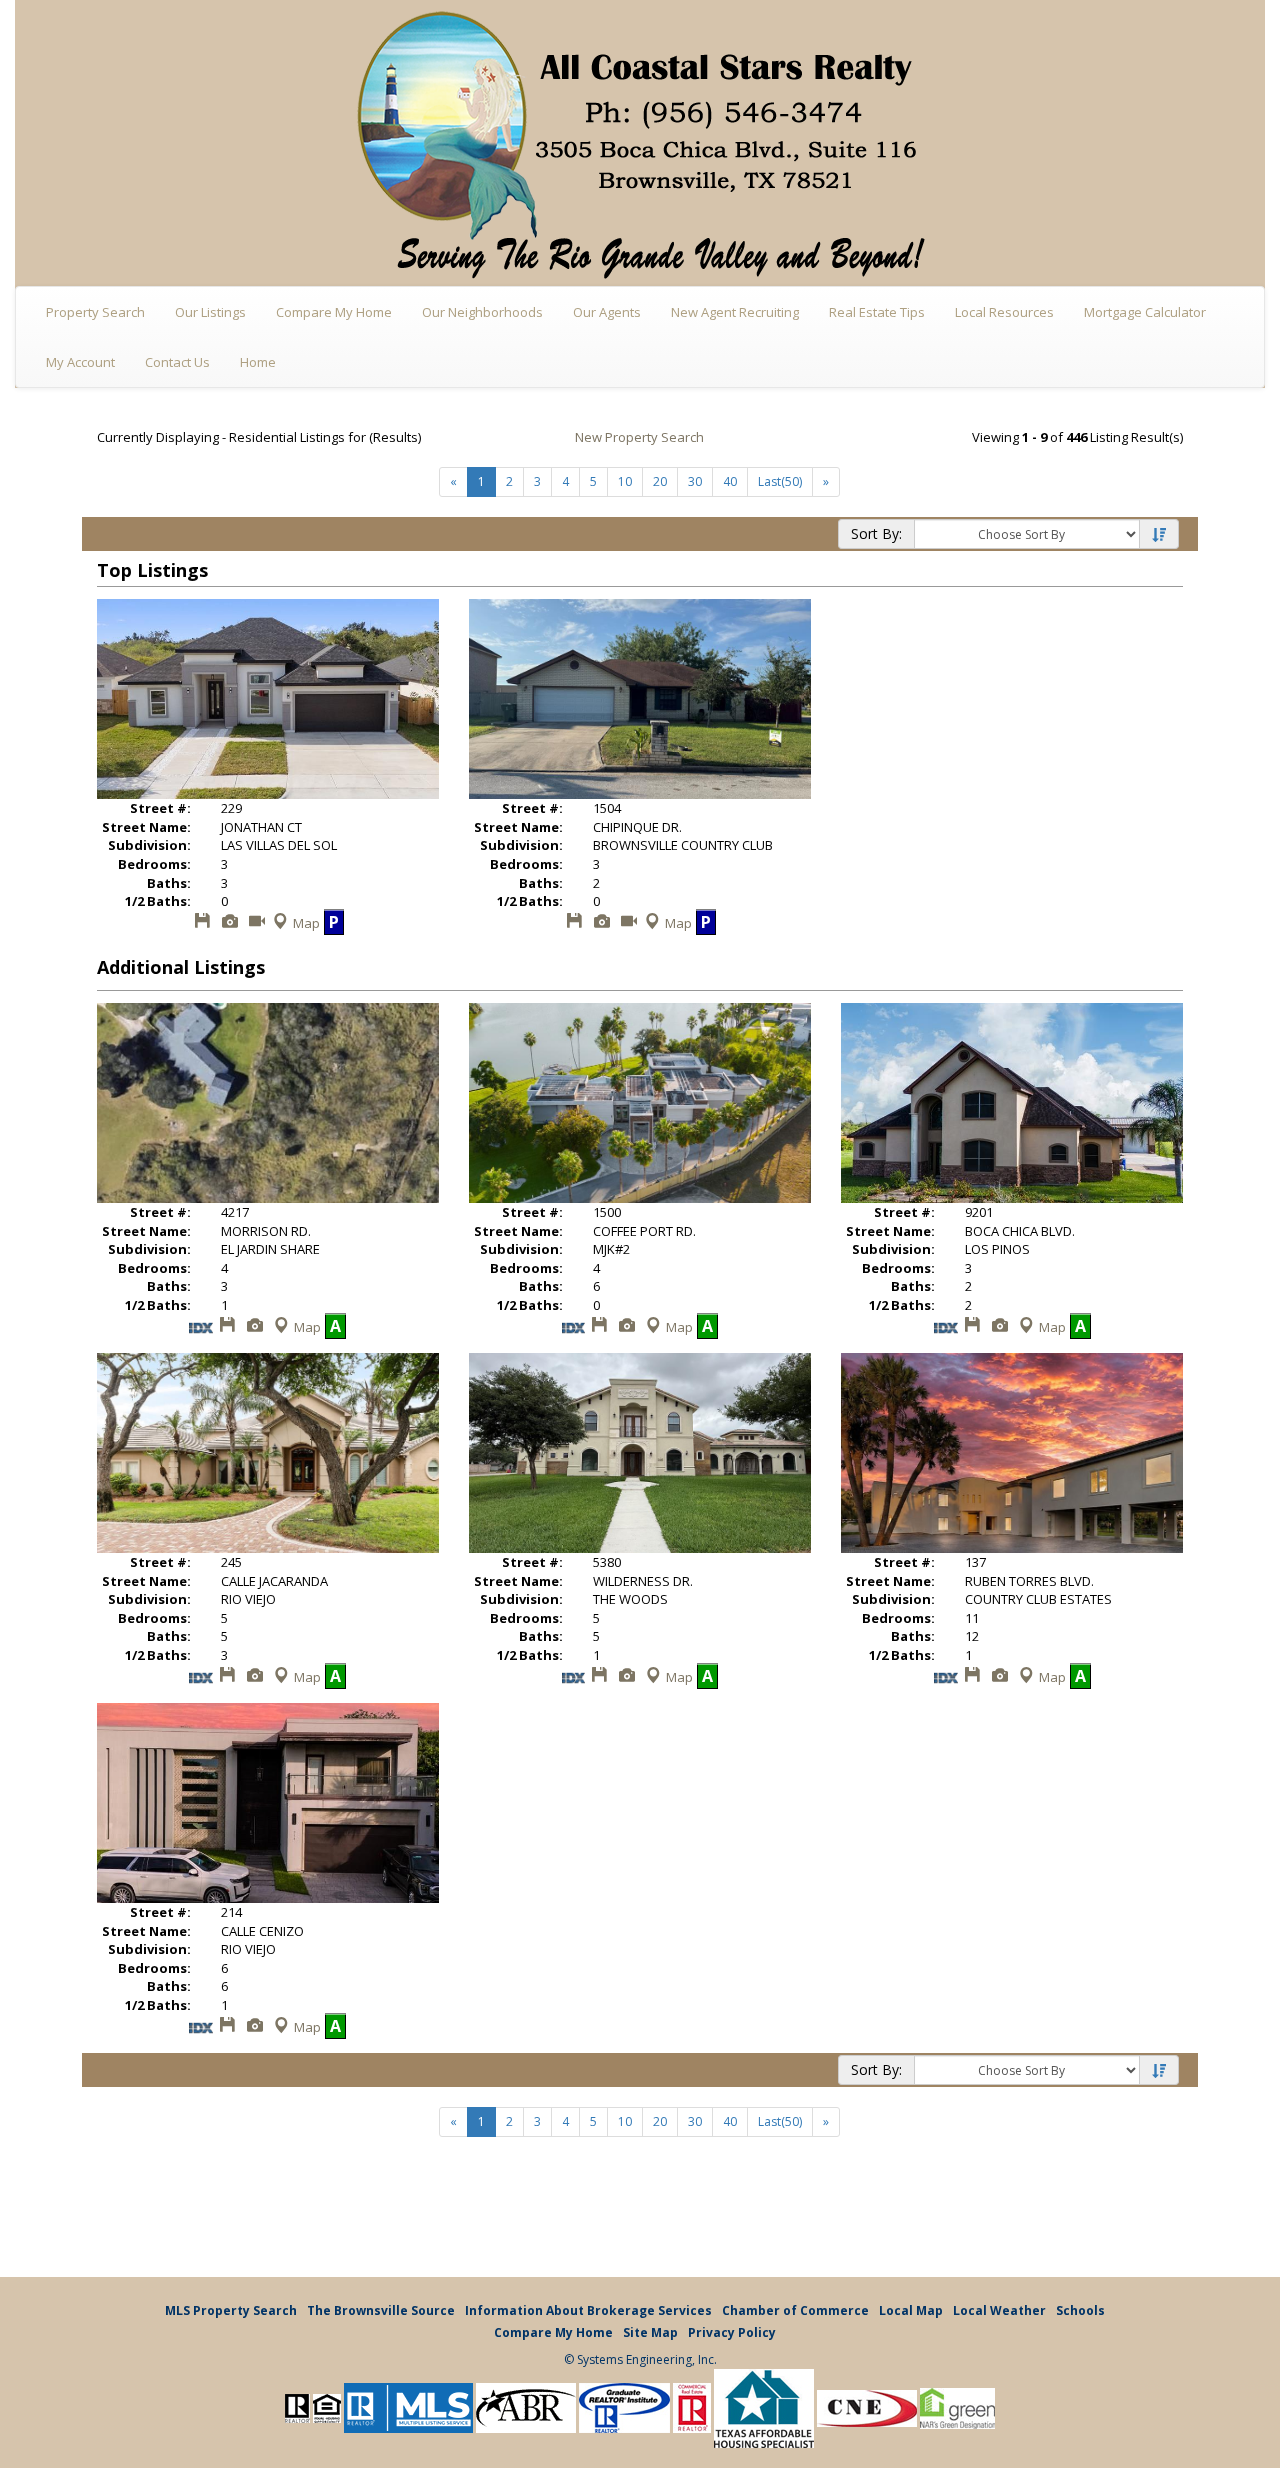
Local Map (911, 2310)
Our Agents (607, 312)
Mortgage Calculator (1145, 312)
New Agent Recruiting (735, 312)
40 (730, 481)
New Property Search (639, 437)
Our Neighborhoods (482, 312)
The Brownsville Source (381, 2310)
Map (306, 923)
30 (695, 481)
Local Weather (999, 2310)
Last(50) (780, 481)
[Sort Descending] (1159, 535)
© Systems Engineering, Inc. (640, 2359)
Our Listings (210, 312)
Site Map (650, 2332)
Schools (1080, 2310)
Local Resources (1004, 312)
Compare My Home (334, 312)
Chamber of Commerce (795, 2310)
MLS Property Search (231, 2310)
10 (625, 481)
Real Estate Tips (877, 312)
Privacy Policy (732, 2332)
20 (660, 481)
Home (258, 362)
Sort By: (876, 533)
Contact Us (177, 362)
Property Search (95, 312)
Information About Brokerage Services (588, 2310)
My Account (80, 362)
